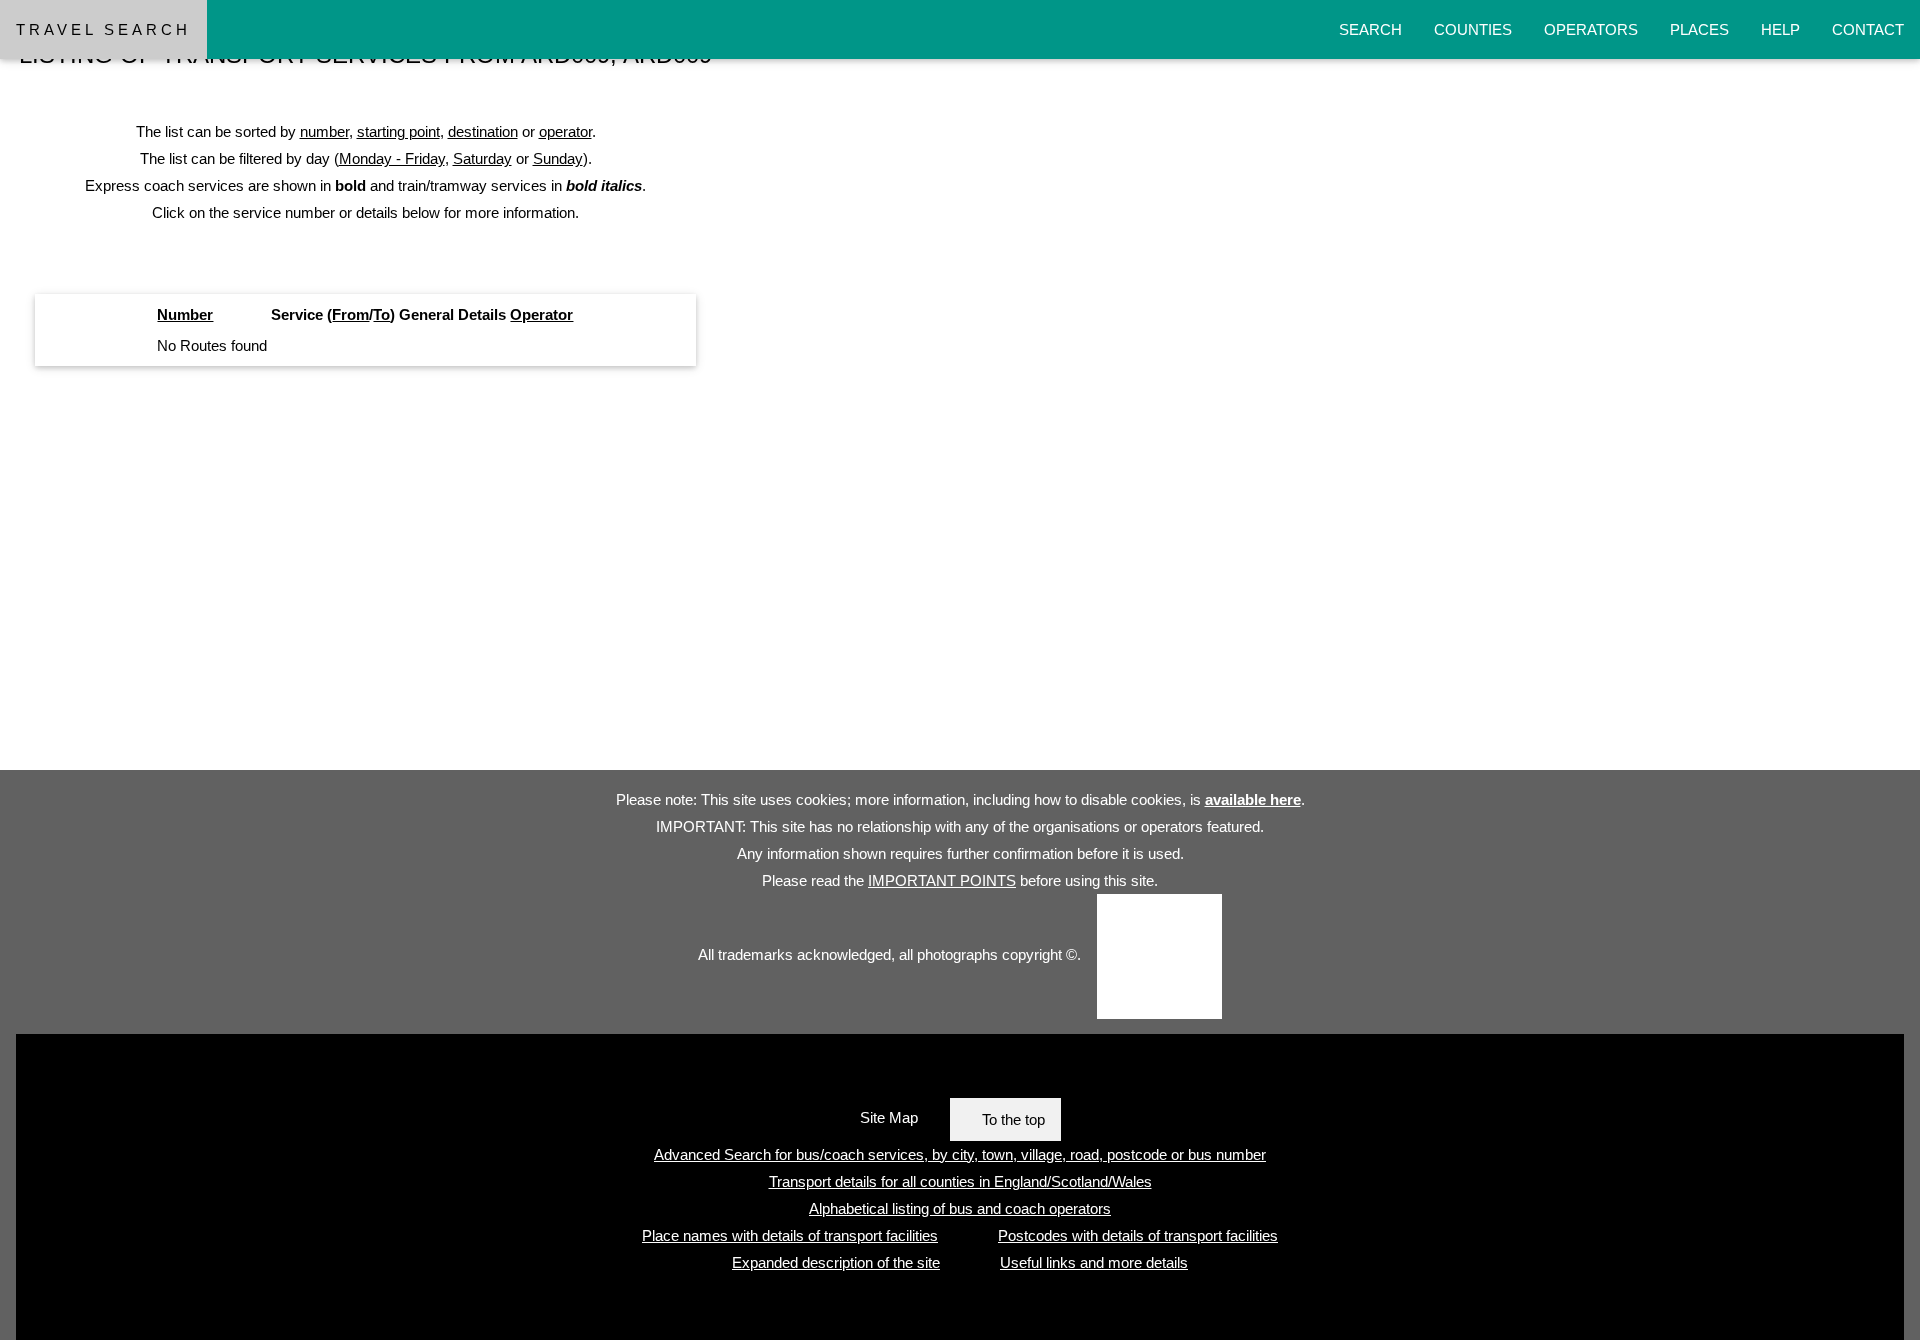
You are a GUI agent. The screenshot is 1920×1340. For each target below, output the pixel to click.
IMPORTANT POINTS (942, 880)
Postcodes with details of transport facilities (1138, 1235)
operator (565, 131)
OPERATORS (1591, 29)
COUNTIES (1473, 29)
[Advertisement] (600, 576)
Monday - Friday (392, 158)
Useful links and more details (1094, 1262)
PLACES (1699, 29)
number (324, 131)
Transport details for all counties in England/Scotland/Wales (960, 1181)
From (350, 314)
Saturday (482, 158)
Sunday (558, 158)
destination (483, 131)
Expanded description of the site (836, 1262)
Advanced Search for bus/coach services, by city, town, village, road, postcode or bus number (960, 1154)
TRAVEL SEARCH (103, 29)
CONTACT (1868, 29)
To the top (1013, 1119)
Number (185, 314)
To (381, 314)
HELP (1780, 29)
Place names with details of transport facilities (790, 1235)
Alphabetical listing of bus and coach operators (960, 1208)
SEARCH (1370, 29)
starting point (398, 131)
